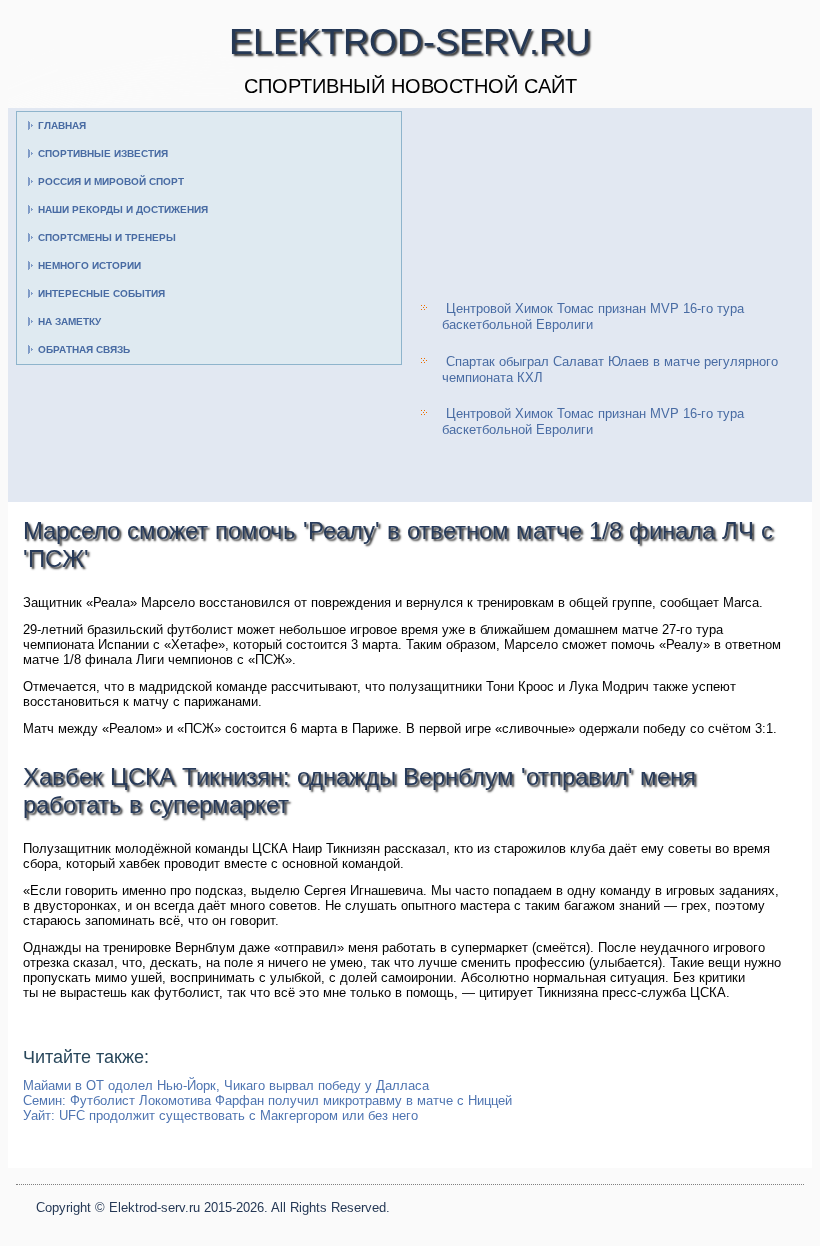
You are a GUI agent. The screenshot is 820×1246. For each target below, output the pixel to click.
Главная (62, 125)
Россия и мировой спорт (111, 181)
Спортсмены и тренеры (107, 237)
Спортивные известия (103, 153)
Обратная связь (84, 349)
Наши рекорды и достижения (123, 209)
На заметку (69, 321)
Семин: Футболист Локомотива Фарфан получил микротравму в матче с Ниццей (267, 1100)
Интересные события (101, 293)
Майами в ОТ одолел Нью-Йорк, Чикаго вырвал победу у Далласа (226, 1085)
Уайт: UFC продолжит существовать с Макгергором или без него (220, 1115)
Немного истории (89, 265)
